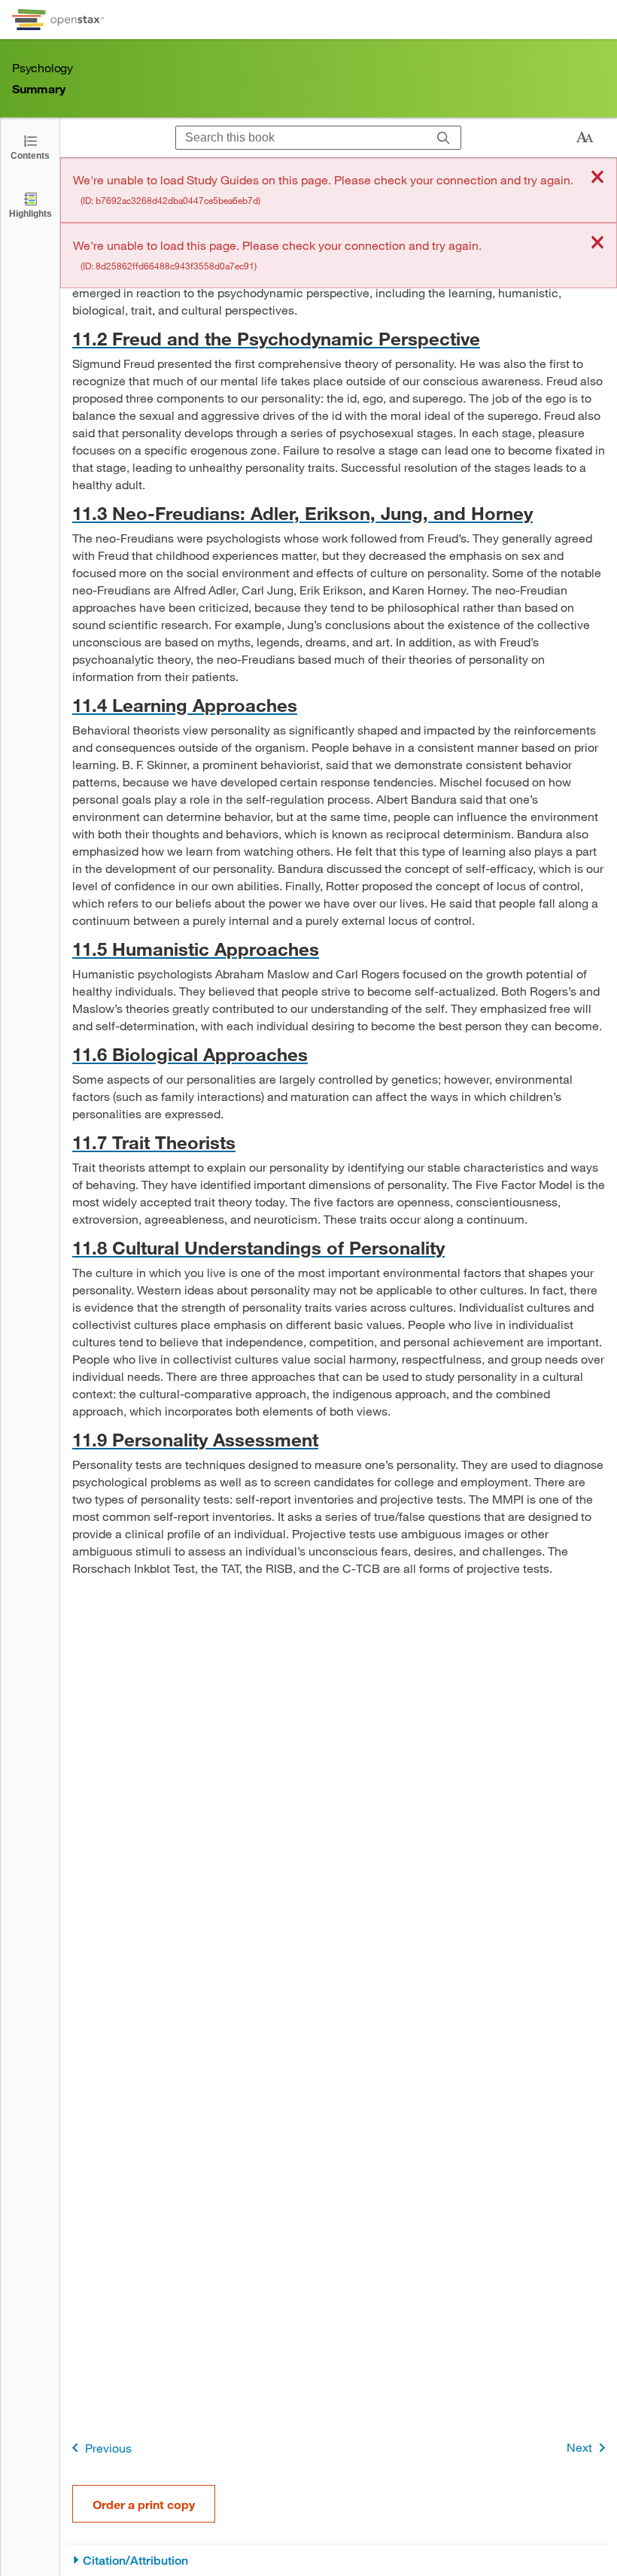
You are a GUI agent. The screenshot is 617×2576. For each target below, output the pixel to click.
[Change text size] (585, 138)
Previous (108, 2448)
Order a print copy (144, 2504)
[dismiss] (597, 178)
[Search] (444, 138)
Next (579, 2447)
